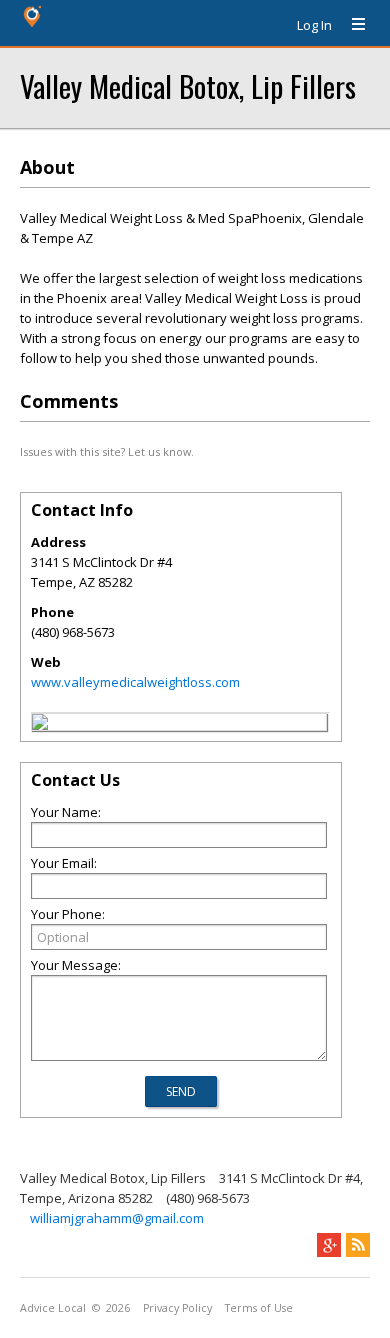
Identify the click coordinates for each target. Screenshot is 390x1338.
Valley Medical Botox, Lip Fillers (188, 85)
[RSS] (358, 1245)
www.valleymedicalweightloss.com (135, 682)
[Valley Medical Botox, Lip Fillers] (40, 725)
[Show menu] (351, 25)
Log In (314, 25)
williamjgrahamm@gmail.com (117, 1218)
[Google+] (329, 1245)
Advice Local (53, 1308)
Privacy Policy (177, 1308)
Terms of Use (259, 1308)
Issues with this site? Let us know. (107, 451)
